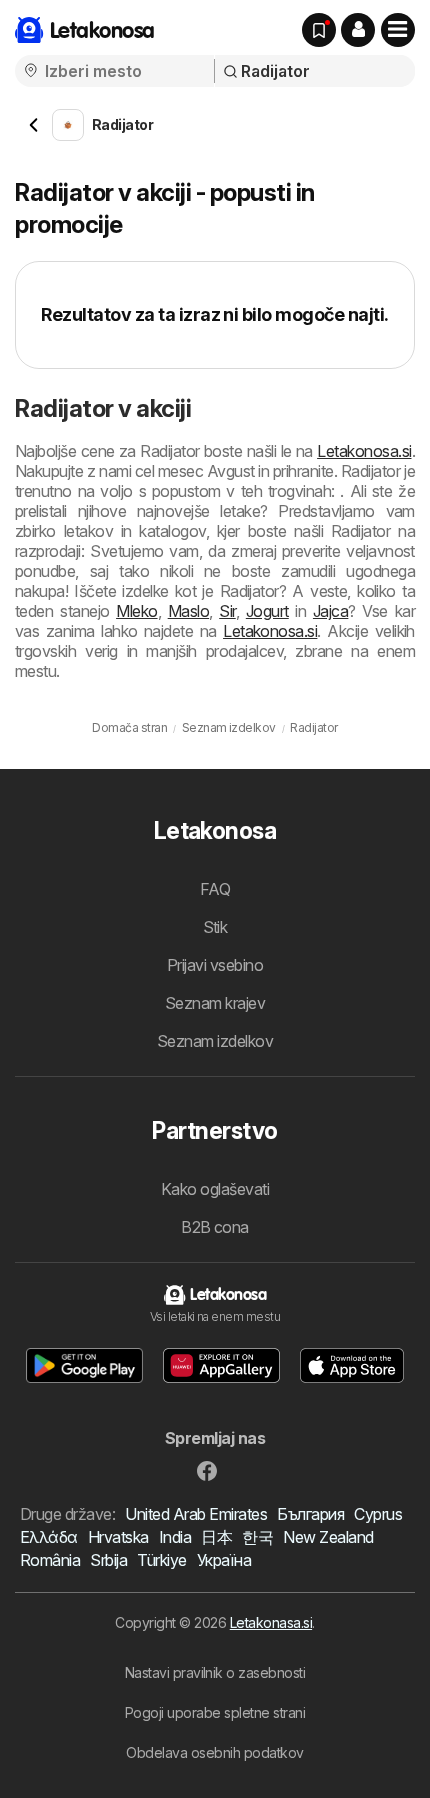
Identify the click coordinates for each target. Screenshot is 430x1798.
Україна (224, 1560)
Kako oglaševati (215, 1189)
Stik (215, 927)
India (175, 1537)
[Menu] (398, 30)
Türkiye (161, 1560)
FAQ (215, 889)
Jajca (330, 611)
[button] (358, 30)
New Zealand (328, 1537)
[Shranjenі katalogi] (319, 30)
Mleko (136, 611)
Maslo (188, 611)
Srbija (108, 1560)
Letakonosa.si (364, 451)
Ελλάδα (49, 1537)
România (50, 1560)
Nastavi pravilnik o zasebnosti (215, 1672)
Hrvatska (118, 1537)
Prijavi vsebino (215, 965)
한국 (257, 1537)
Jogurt (267, 611)
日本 (216, 1537)
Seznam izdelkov (215, 1041)
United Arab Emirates (196, 1514)
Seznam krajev (215, 1003)
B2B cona (215, 1227)
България (310, 1514)
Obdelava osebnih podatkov (214, 1752)
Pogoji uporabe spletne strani (215, 1712)
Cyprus (378, 1514)
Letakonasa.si (271, 1622)
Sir (227, 611)
